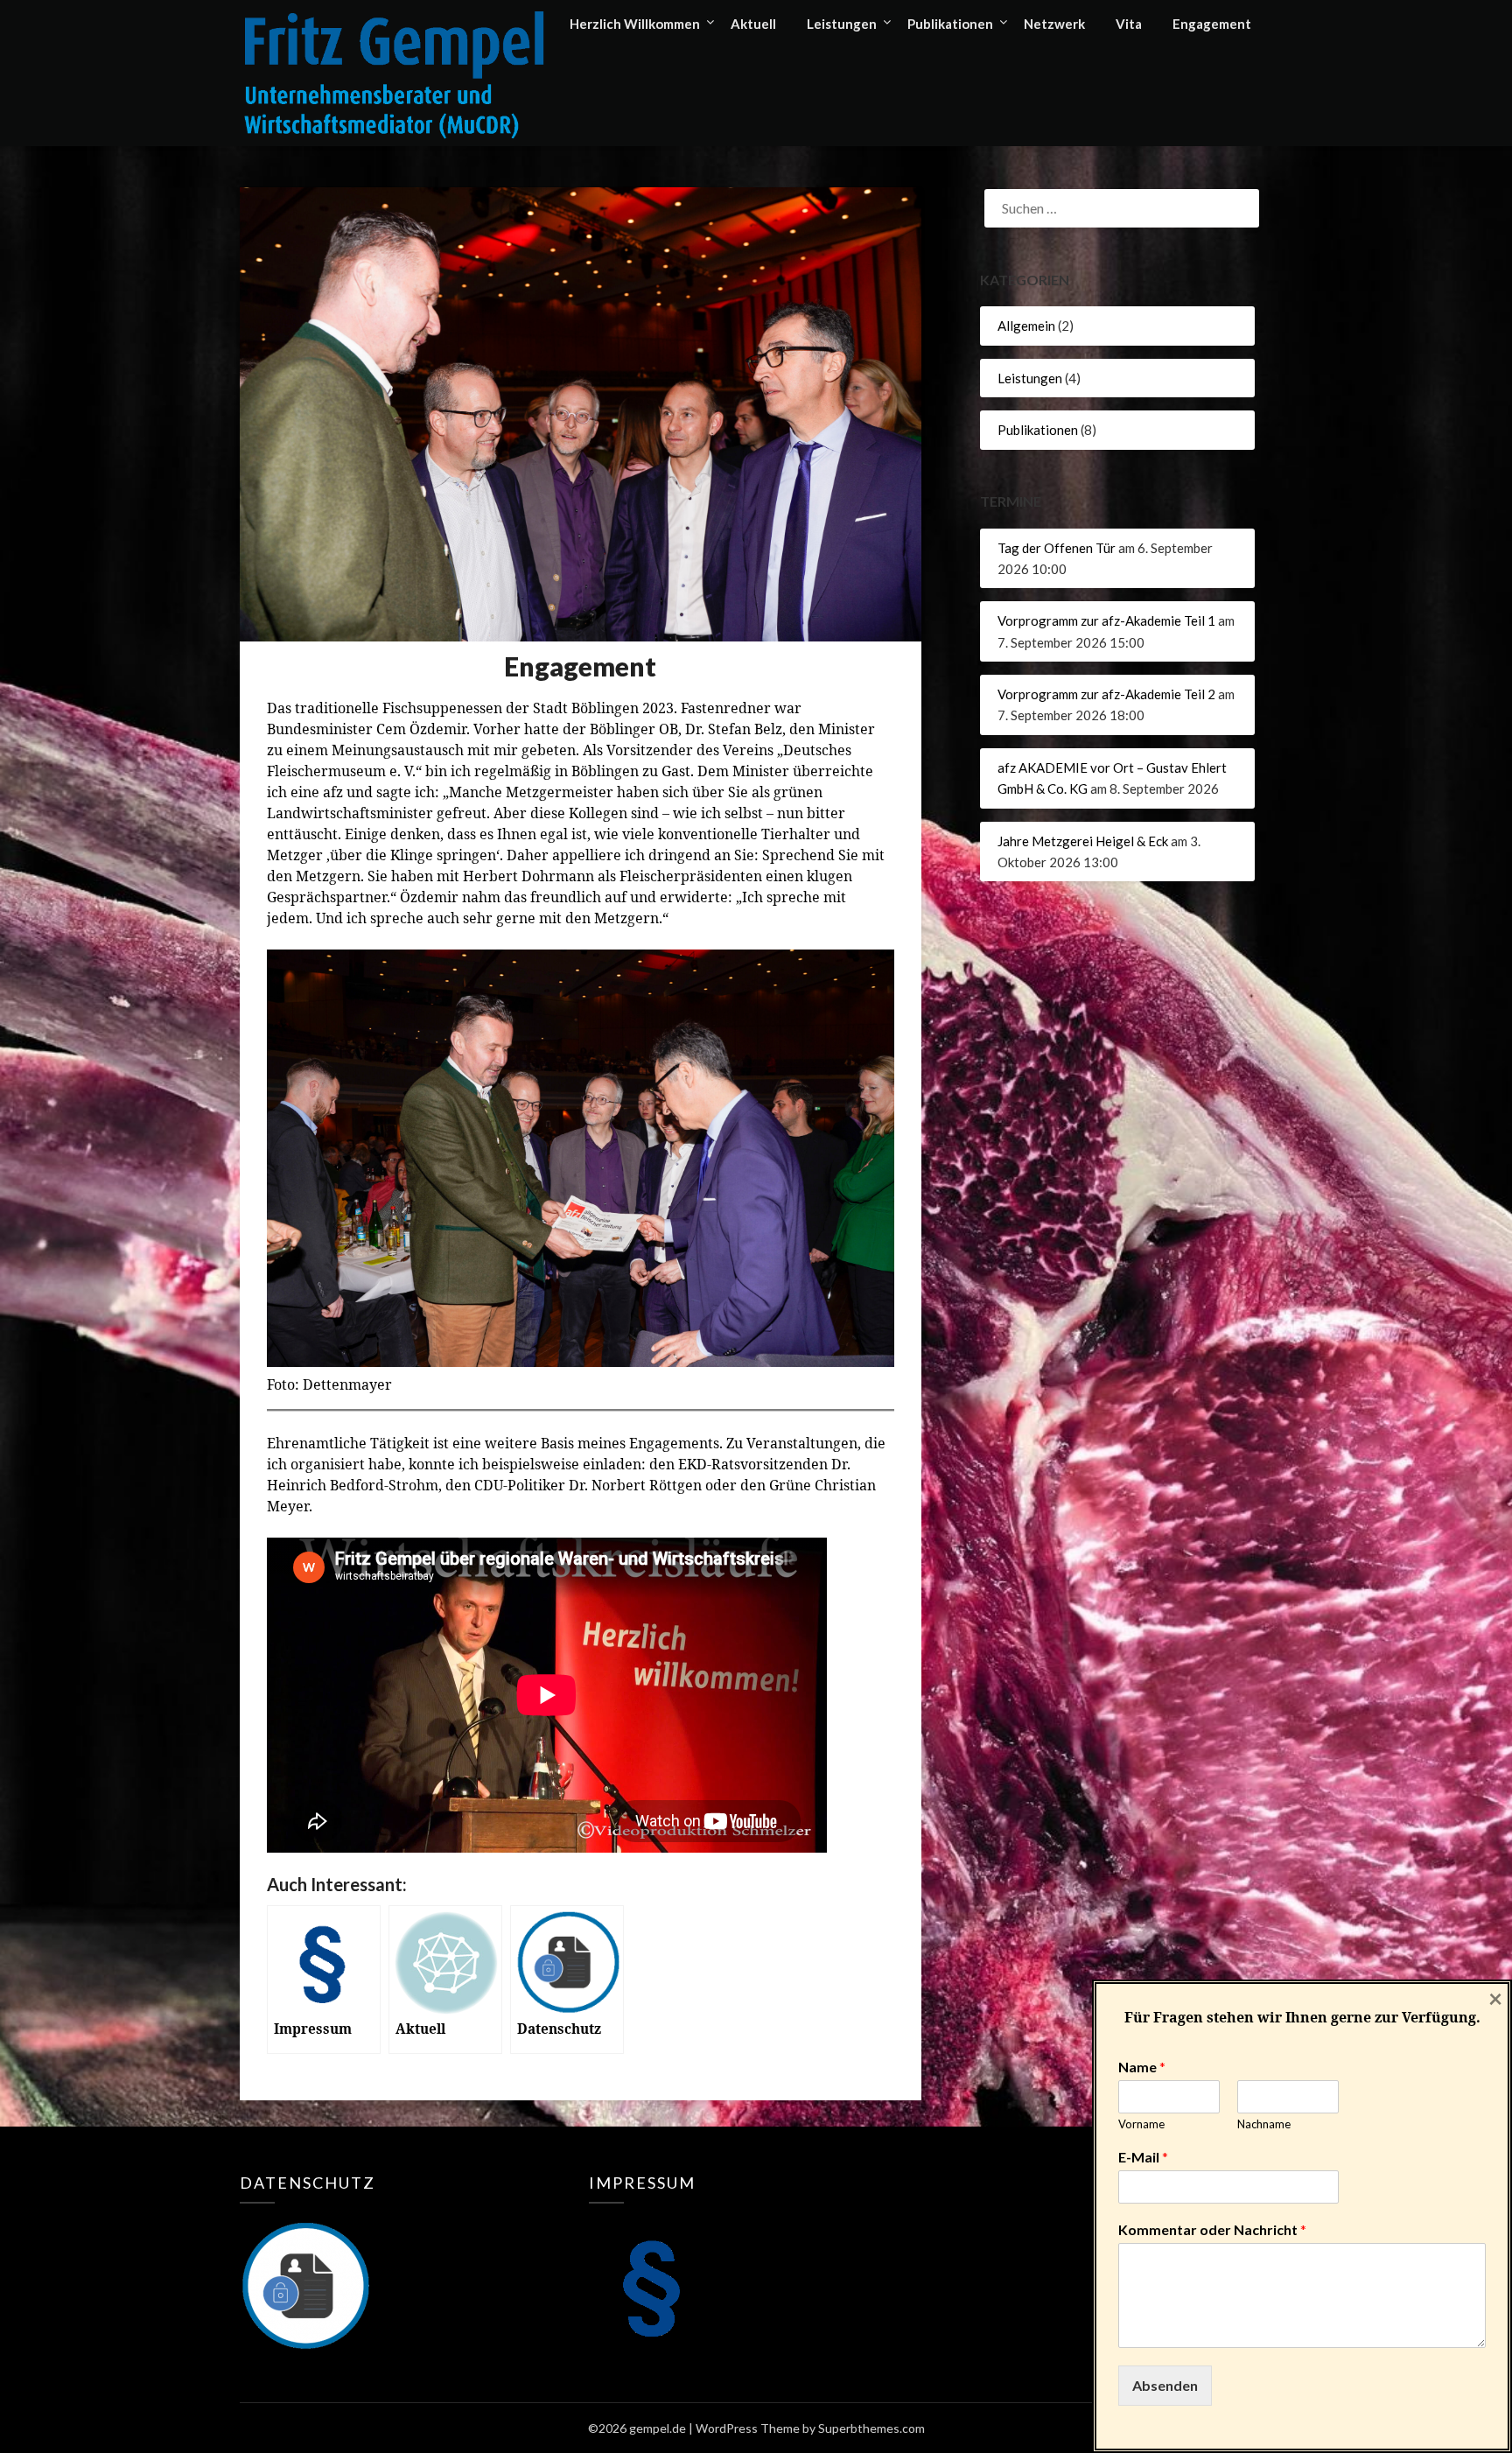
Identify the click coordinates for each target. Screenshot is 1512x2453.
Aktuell (753, 24)
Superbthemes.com (871, 2428)
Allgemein (1026, 326)
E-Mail (1143, 2157)
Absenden (1165, 2385)
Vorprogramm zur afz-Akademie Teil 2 (1106, 694)
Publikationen (950, 24)
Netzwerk (1054, 24)
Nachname (1264, 2124)
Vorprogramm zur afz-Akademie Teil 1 (1106, 620)
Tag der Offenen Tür (1057, 548)
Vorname (1141, 2124)
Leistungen (842, 24)
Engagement (1212, 24)
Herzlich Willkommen (635, 24)
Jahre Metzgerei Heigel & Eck (1083, 841)
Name (1142, 2067)
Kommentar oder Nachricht (1212, 2229)
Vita (1129, 24)
